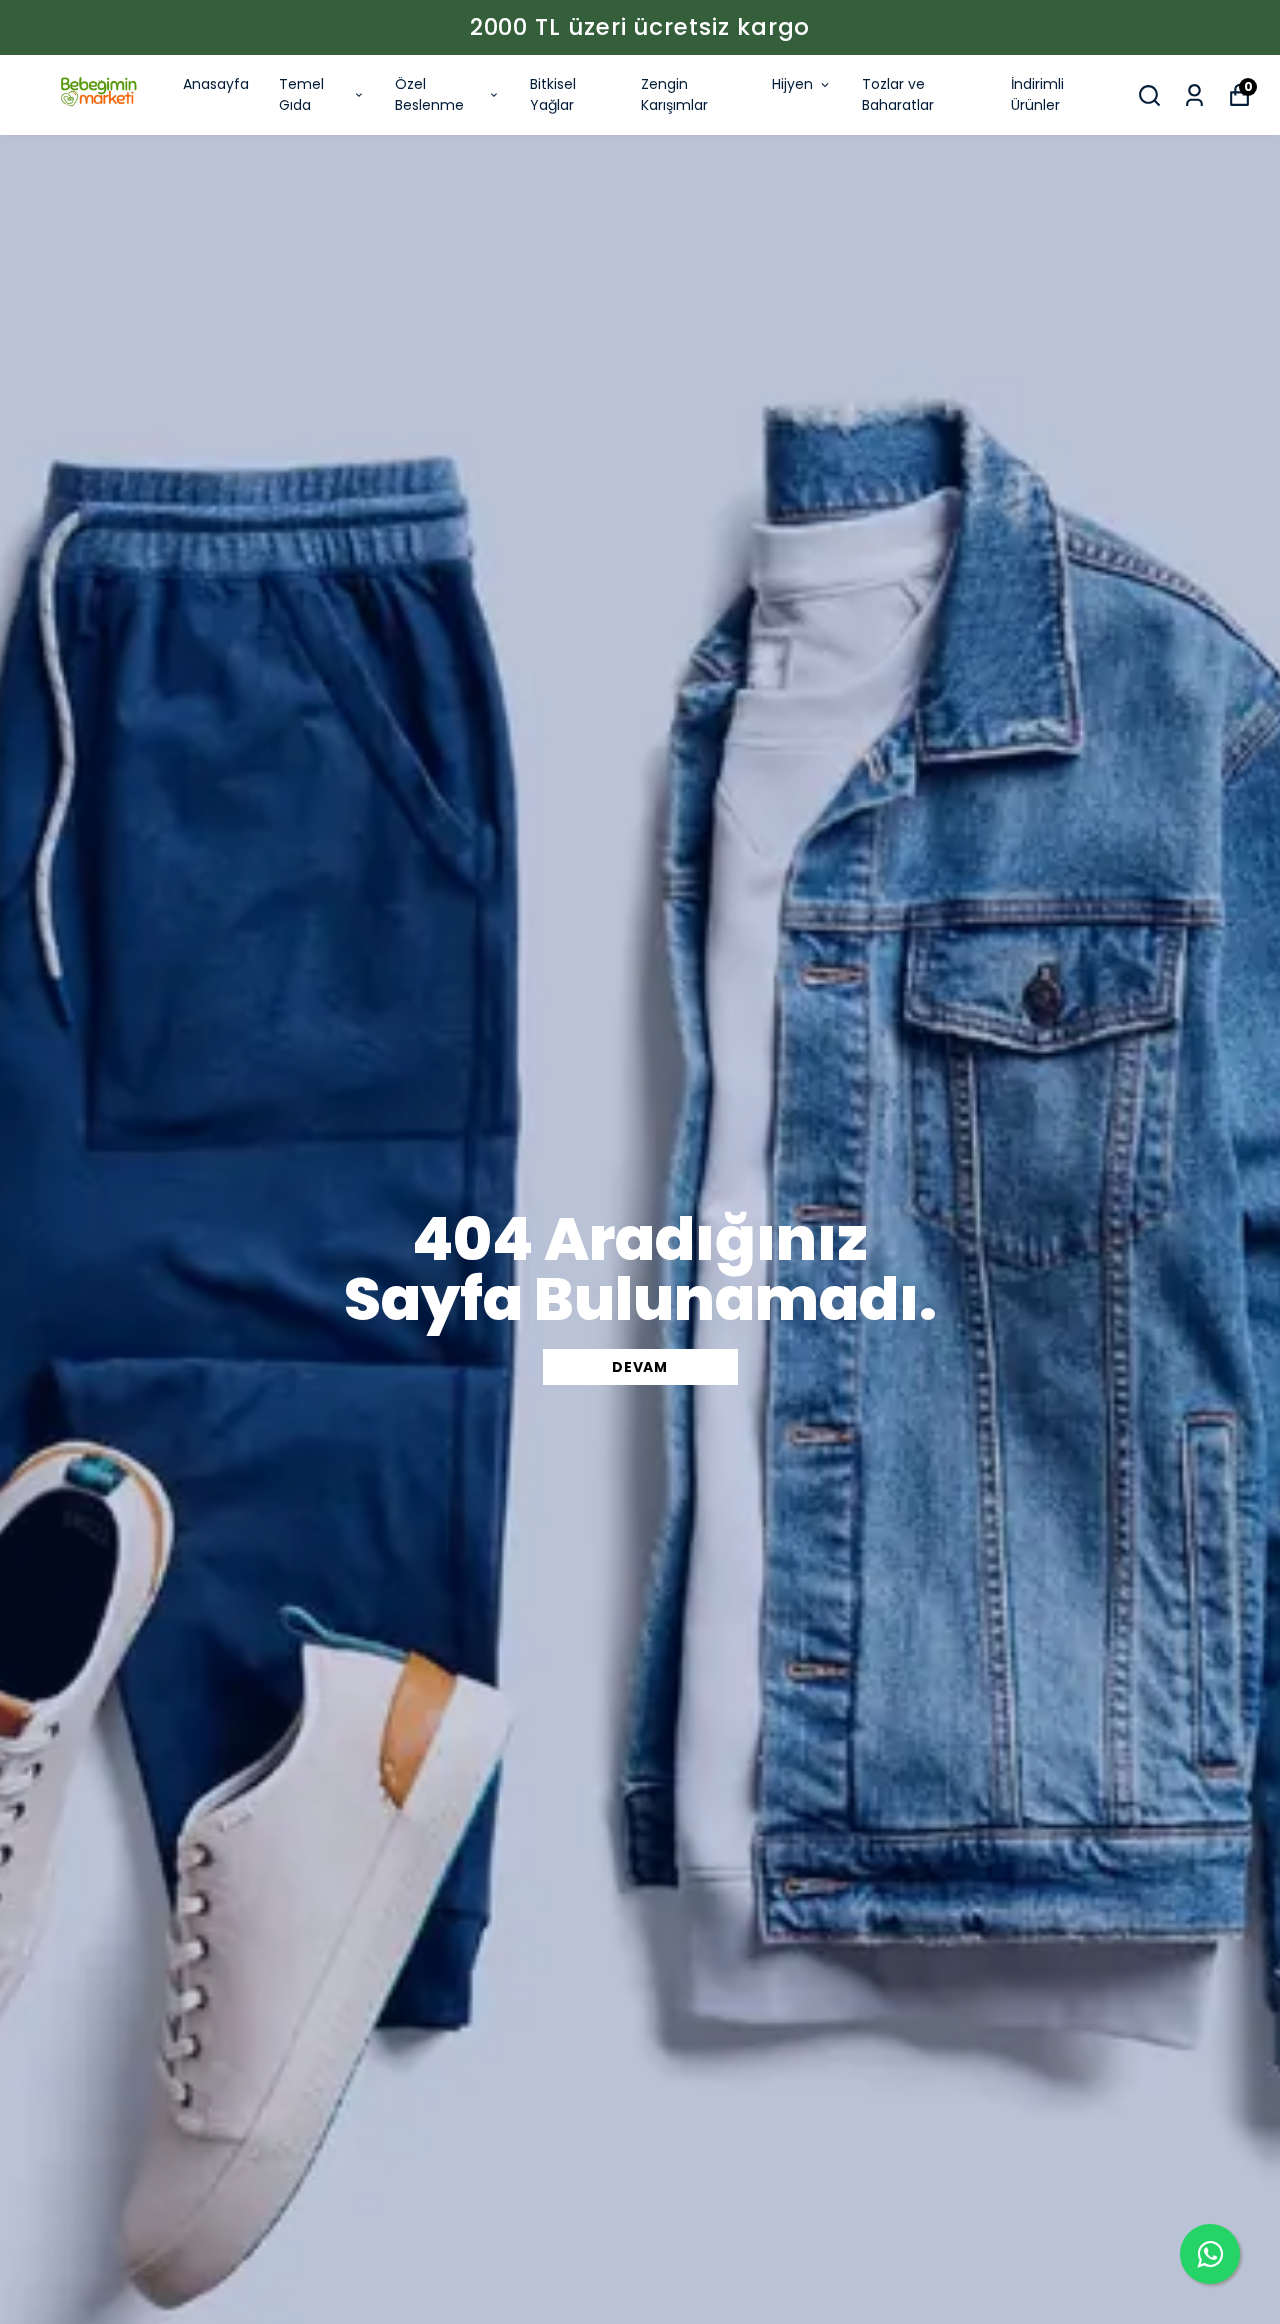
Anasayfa (216, 84)
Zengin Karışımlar (674, 94)
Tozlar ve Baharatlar (898, 94)
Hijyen (792, 84)
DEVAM (640, 1367)
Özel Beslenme (429, 94)
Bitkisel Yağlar (553, 94)
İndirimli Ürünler (1037, 94)
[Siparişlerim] (1194, 95)
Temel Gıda (301, 94)
